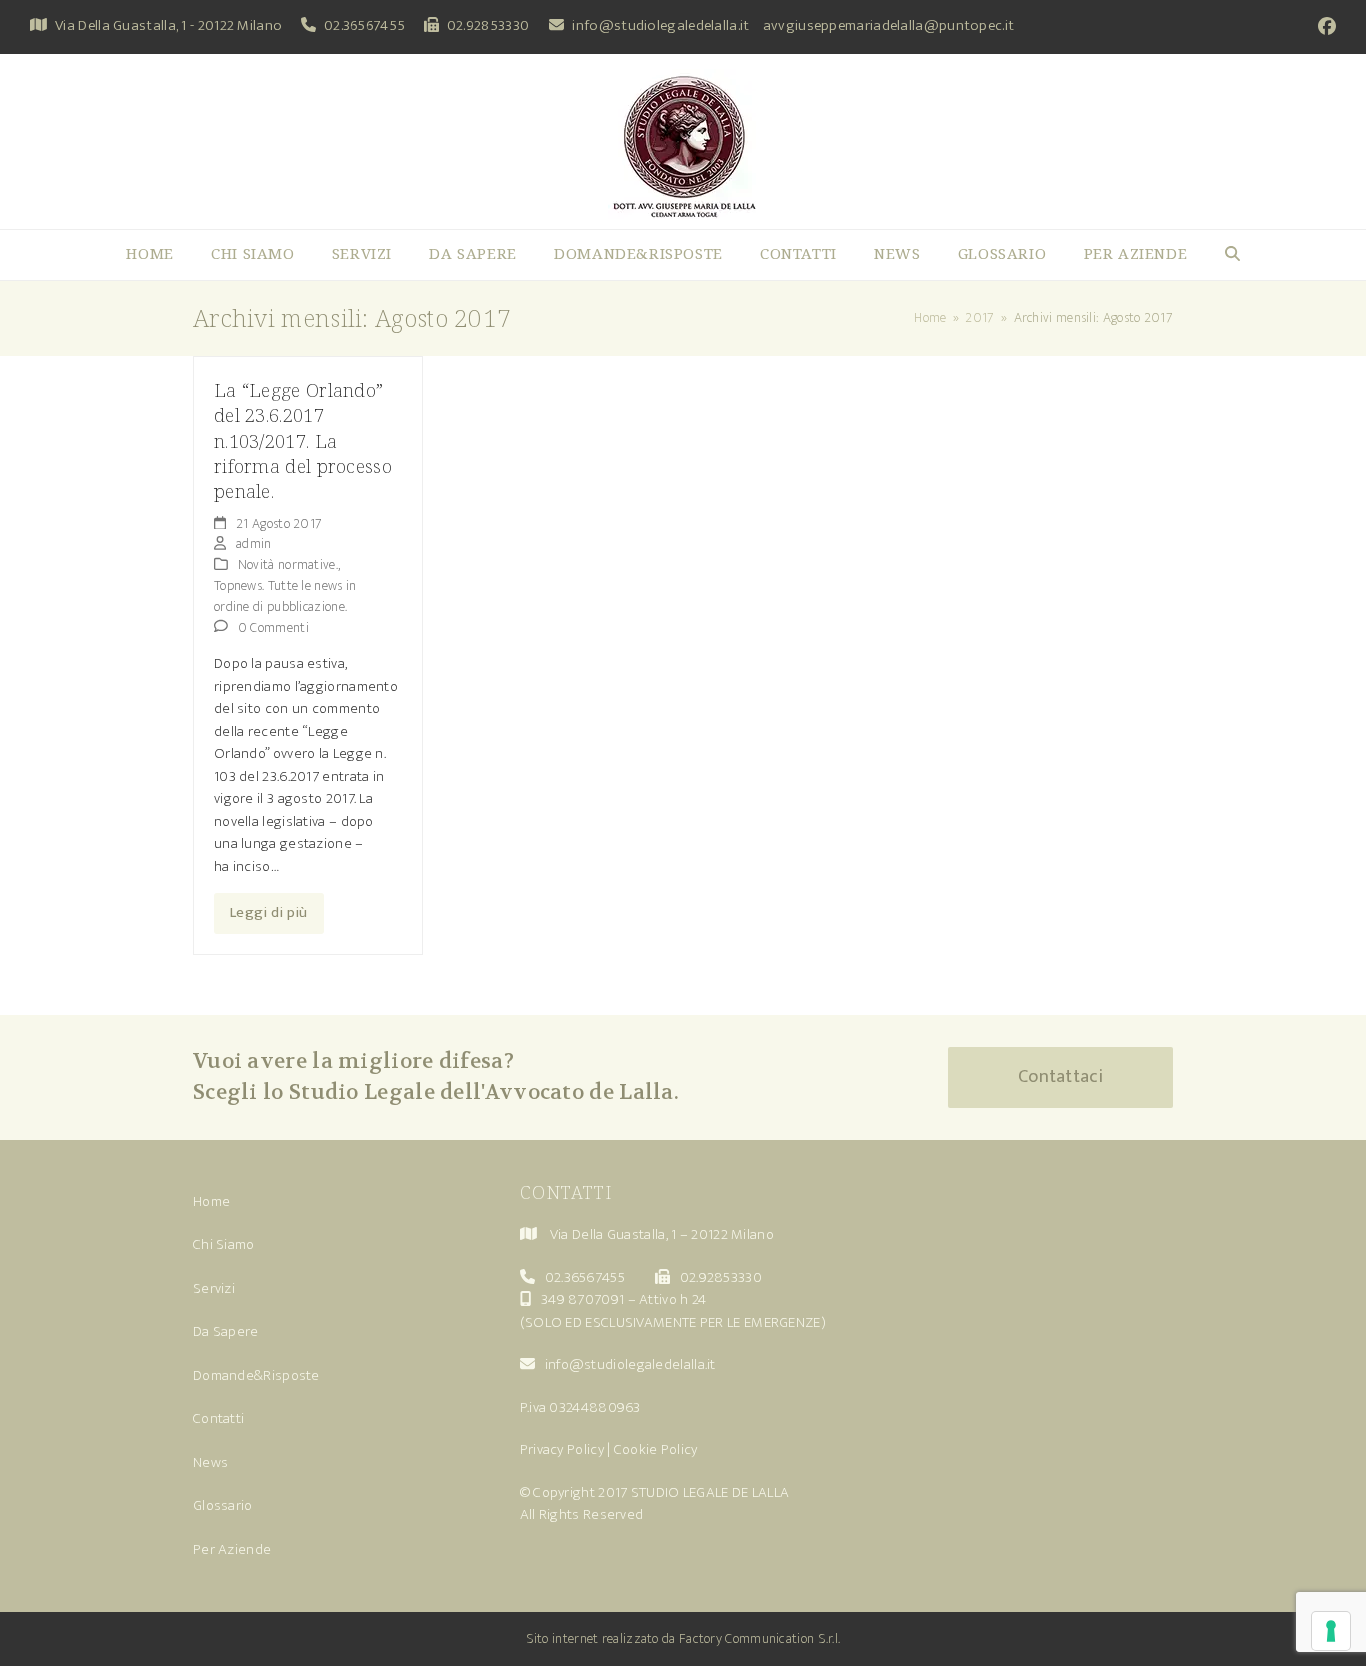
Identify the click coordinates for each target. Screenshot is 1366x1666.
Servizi (214, 1288)
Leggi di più (269, 912)
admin (254, 543)
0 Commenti (273, 627)
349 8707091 (582, 1299)
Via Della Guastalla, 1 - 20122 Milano (168, 25)
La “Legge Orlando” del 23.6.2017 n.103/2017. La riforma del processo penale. (303, 440)
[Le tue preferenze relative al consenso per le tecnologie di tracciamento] (1331, 1631)
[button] (1232, 255)
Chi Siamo (224, 1244)
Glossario (223, 1505)
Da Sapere (226, 1331)
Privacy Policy (562, 1449)
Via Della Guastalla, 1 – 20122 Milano (662, 1234)
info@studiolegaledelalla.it (660, 25)
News (210, 1462)
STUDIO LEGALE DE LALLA (710, 1492)
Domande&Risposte (256, 1375)
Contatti (218, 1418)
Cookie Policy (656, 1449)
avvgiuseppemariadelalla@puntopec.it (889, 25)
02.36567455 (364, 25)
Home (211, 1201)
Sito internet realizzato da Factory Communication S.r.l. (683, 1638)
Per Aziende (232, 1549)
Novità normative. (288, 564)
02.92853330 (488, 25)
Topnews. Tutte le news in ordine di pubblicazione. (285, 596)
